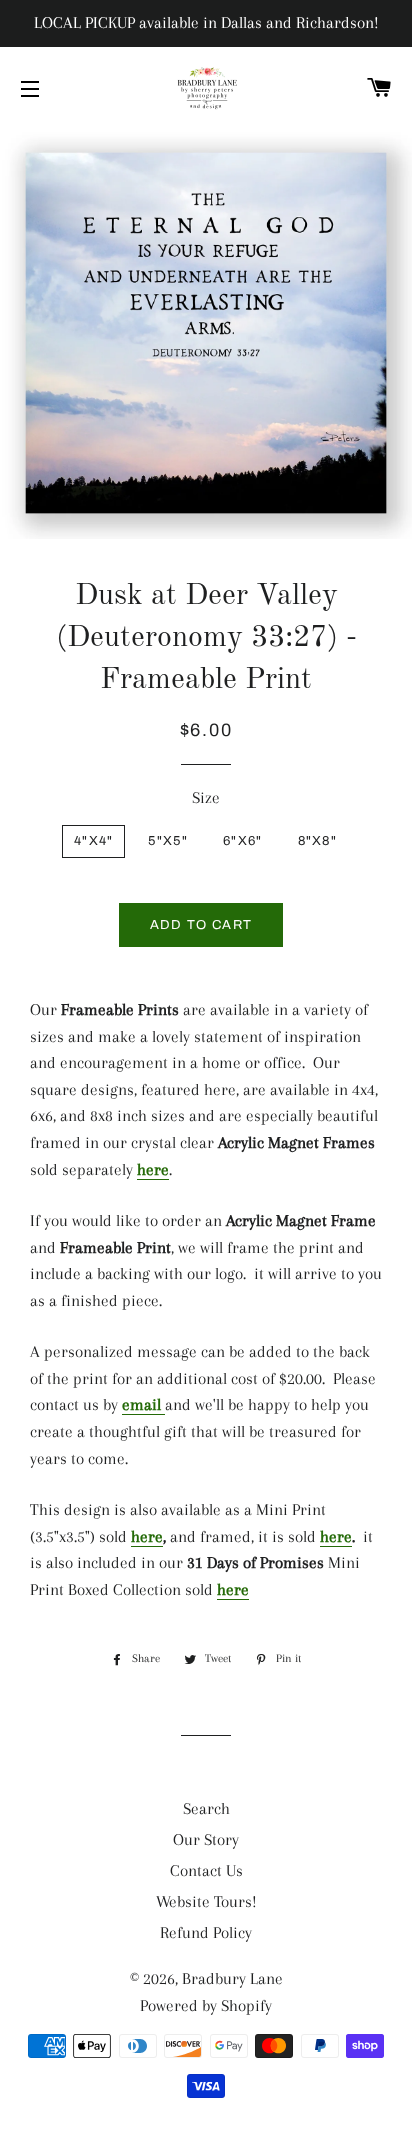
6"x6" (243, 841)
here (153, 1169)
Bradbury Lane (232, 1978)
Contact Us (206, 1870)
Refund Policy (206, 1932)
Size (206, 797)
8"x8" (318, 841)
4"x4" (94, 841)
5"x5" (168, 841)
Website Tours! (206, 1901)
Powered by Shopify (206, 2005)
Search (206, 1808)
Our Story (206, 1839)
